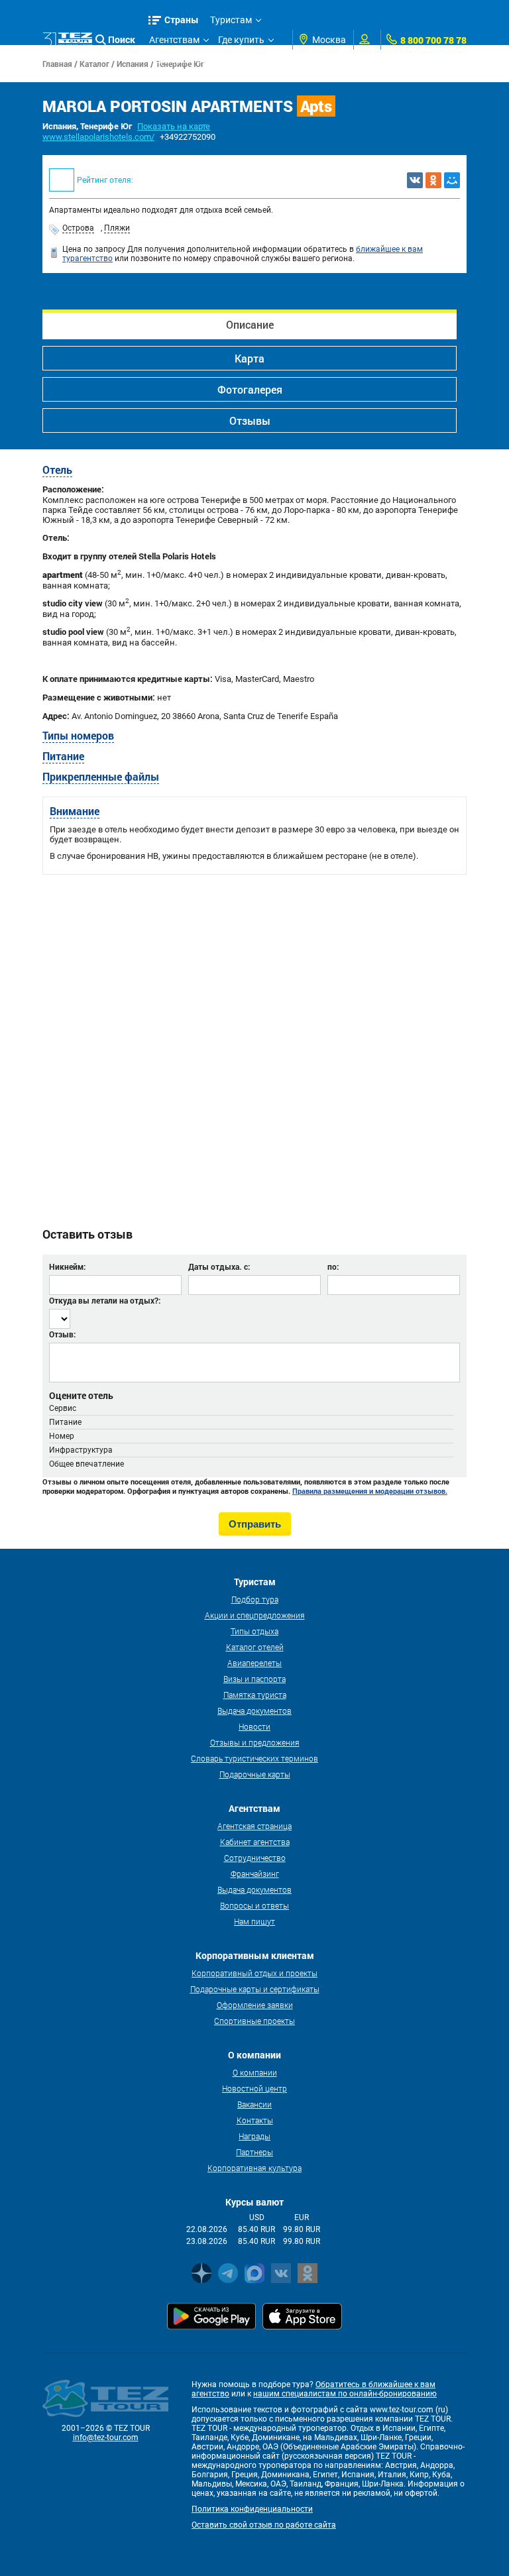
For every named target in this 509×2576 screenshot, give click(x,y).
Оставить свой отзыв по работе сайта (264, 2525)
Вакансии (254, 2104)
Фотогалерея (250, 389)
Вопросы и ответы (254, 1905)
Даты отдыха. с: (219, 1266)
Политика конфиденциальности (252, 2509)
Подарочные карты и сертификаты (255, 1989)
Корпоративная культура (254, 2168)
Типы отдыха (254, 1631)
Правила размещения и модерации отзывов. (370, 1491)
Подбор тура (255, 1599)
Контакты (255, 2120)
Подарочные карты (255, 1774)
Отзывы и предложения (255, 1742)
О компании (255, 2072)
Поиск (122, 39)
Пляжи (117, 228)
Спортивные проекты (254, 2021)
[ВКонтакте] (415, 180)
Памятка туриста (255, 1695)
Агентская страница (254, 1826)
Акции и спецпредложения (255, 1615)
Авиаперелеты (254, 1663)
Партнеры (254, 2152)
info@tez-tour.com (106, 2437)
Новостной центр (254, 2088)
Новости (254, 1726)
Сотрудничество (255, 1858)
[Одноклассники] (433, 180)
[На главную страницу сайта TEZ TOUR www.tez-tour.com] (67, 40)
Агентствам (174, 40)
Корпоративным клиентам (207, 60)
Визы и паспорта (254, 1679)
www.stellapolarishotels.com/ (98, 137)
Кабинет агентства (255, 1842)
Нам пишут (254, 1921)
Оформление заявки (255, 2005)
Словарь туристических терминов (254, 1758)
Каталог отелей (255, 1647)
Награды (254, 2136)
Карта (250, 358)
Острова (78, 228)
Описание (250, 324)
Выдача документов (254, 1710)
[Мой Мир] (452, 180)
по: (333, 1266)
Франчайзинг (255, 1874)
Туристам (231, 20)
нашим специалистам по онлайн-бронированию (345, 2394)
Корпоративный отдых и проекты (254, 1973)
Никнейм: (67, 1266)
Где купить (241, 40)
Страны (182, 20)
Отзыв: (62, 1334)
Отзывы (250, 420)
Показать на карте (174, 126)
